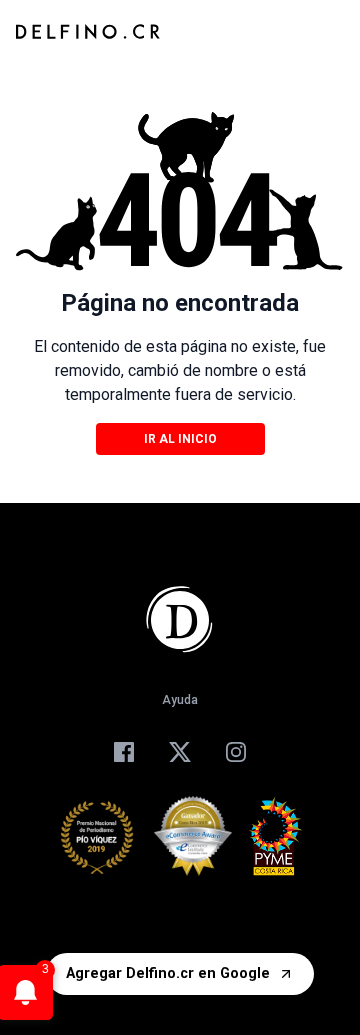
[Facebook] (124, 752)
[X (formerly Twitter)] (180, 752)
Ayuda (180, 700)
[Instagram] (236, 752)
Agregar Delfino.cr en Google (168, 973)
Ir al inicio (180, 439)
